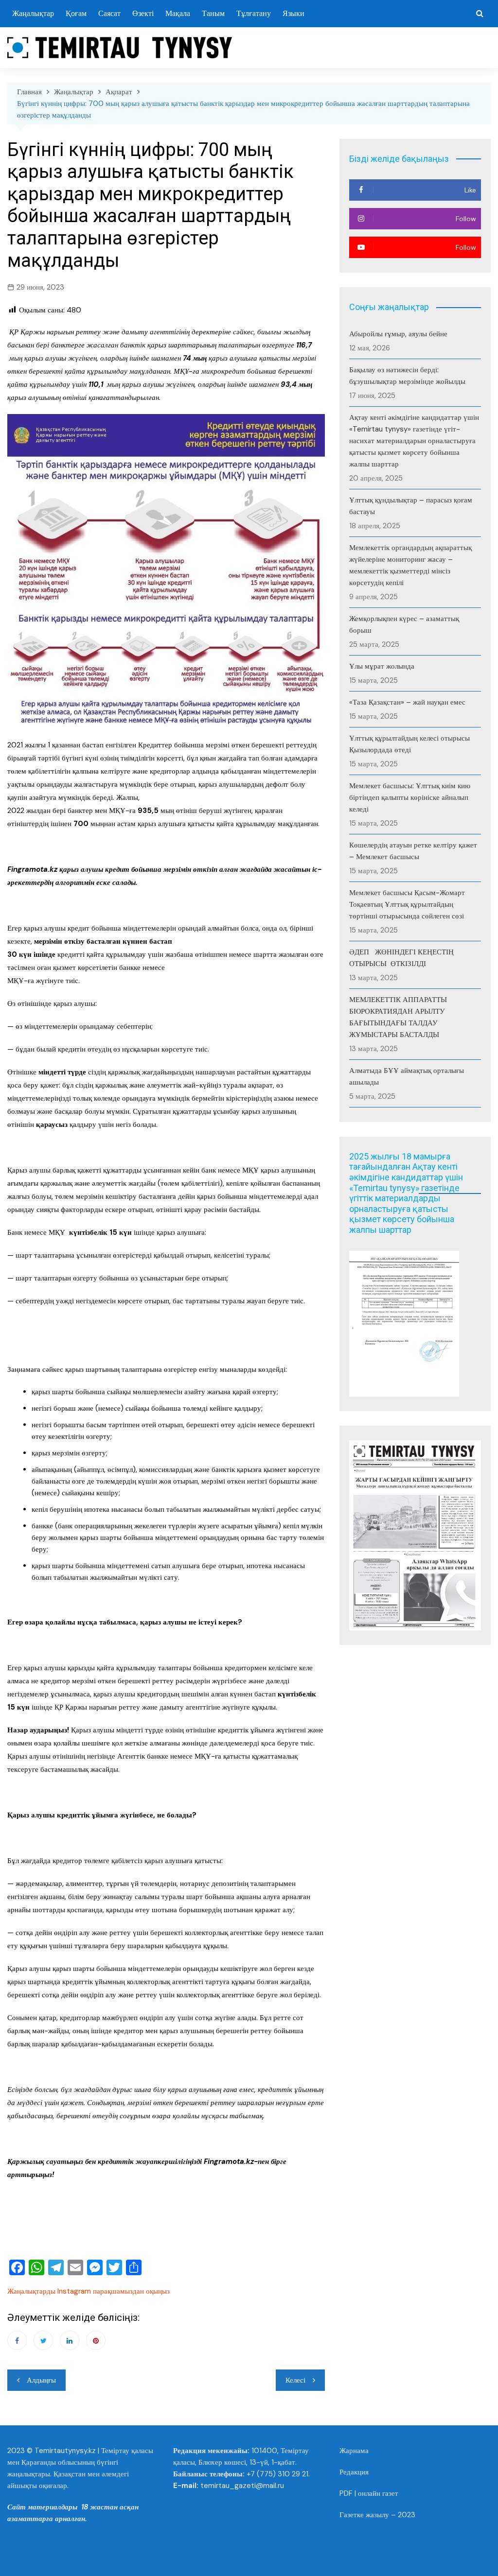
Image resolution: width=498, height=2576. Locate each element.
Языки (293, 13)
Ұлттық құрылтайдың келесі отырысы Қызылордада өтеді (409, 744)
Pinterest (96, 2340)
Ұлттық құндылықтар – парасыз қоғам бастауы (411, 506)
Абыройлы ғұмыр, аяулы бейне (398, 334)
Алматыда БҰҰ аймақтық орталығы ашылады (407, 1076)
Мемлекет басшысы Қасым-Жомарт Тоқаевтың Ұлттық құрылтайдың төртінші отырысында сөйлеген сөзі (407, 904)
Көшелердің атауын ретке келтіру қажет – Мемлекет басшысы (413, 851)
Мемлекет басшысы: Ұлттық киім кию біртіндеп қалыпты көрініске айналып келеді (410, 797)
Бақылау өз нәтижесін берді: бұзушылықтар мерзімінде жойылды (407, 376)
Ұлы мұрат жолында (382, 666)
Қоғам (76, 13)
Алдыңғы (41, 2380)
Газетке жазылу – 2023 (377, 2515)
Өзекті (143, 13)
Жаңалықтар (33, 13)
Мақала (178, 13)
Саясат (109, 13)
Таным (213, 13)
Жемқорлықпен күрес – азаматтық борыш (404, 624)
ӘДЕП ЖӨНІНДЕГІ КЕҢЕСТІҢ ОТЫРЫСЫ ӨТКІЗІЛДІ (401, 958)
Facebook (17, 2340)
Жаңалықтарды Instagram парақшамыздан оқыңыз (89, 2291)
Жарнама (354, 2451)
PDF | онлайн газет (369, 2493)
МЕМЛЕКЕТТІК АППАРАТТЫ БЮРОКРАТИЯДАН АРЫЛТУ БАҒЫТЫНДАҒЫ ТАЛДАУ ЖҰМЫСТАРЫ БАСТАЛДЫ (398, 1017)
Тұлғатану (254, 13)
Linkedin (70, 2340)
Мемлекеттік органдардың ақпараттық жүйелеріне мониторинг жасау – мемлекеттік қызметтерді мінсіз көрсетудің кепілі (410, 565)
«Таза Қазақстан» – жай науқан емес (407, 702)
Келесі (295, 2380)
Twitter (43, 2340)
